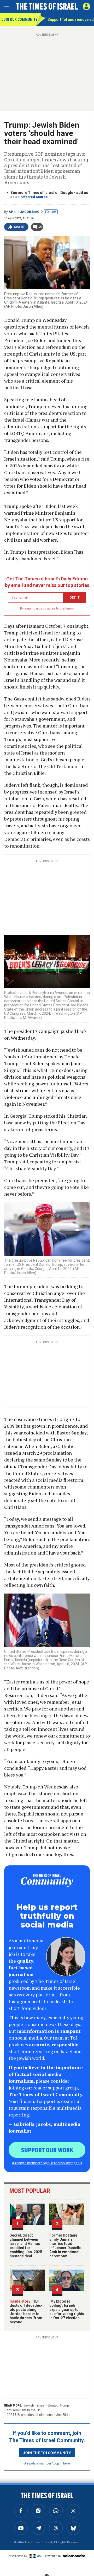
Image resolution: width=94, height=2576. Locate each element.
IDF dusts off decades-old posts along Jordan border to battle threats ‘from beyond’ (26, 2312)
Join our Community (19, 19)
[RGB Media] (36, 2556)
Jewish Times (34, 2405)
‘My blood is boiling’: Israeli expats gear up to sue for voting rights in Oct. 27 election (67, 2310)
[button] (86, 6)
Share (19, 227)
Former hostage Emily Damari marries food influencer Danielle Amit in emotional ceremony (65, 2246)
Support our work (47, 2150)
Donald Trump (58, 2405)
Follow (51, 212)
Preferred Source (33, 197)
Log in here (62, 2463)
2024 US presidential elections (30, 2415)
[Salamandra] (74, 2556)
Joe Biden (64, 2415)
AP (11, 212)
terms (70, 608)
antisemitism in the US (24, 2410)
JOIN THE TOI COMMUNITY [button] (47, 2453)
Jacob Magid (31, 212)
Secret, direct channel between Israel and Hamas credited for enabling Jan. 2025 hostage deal (26, 2246)
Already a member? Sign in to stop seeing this (47, 2163)
